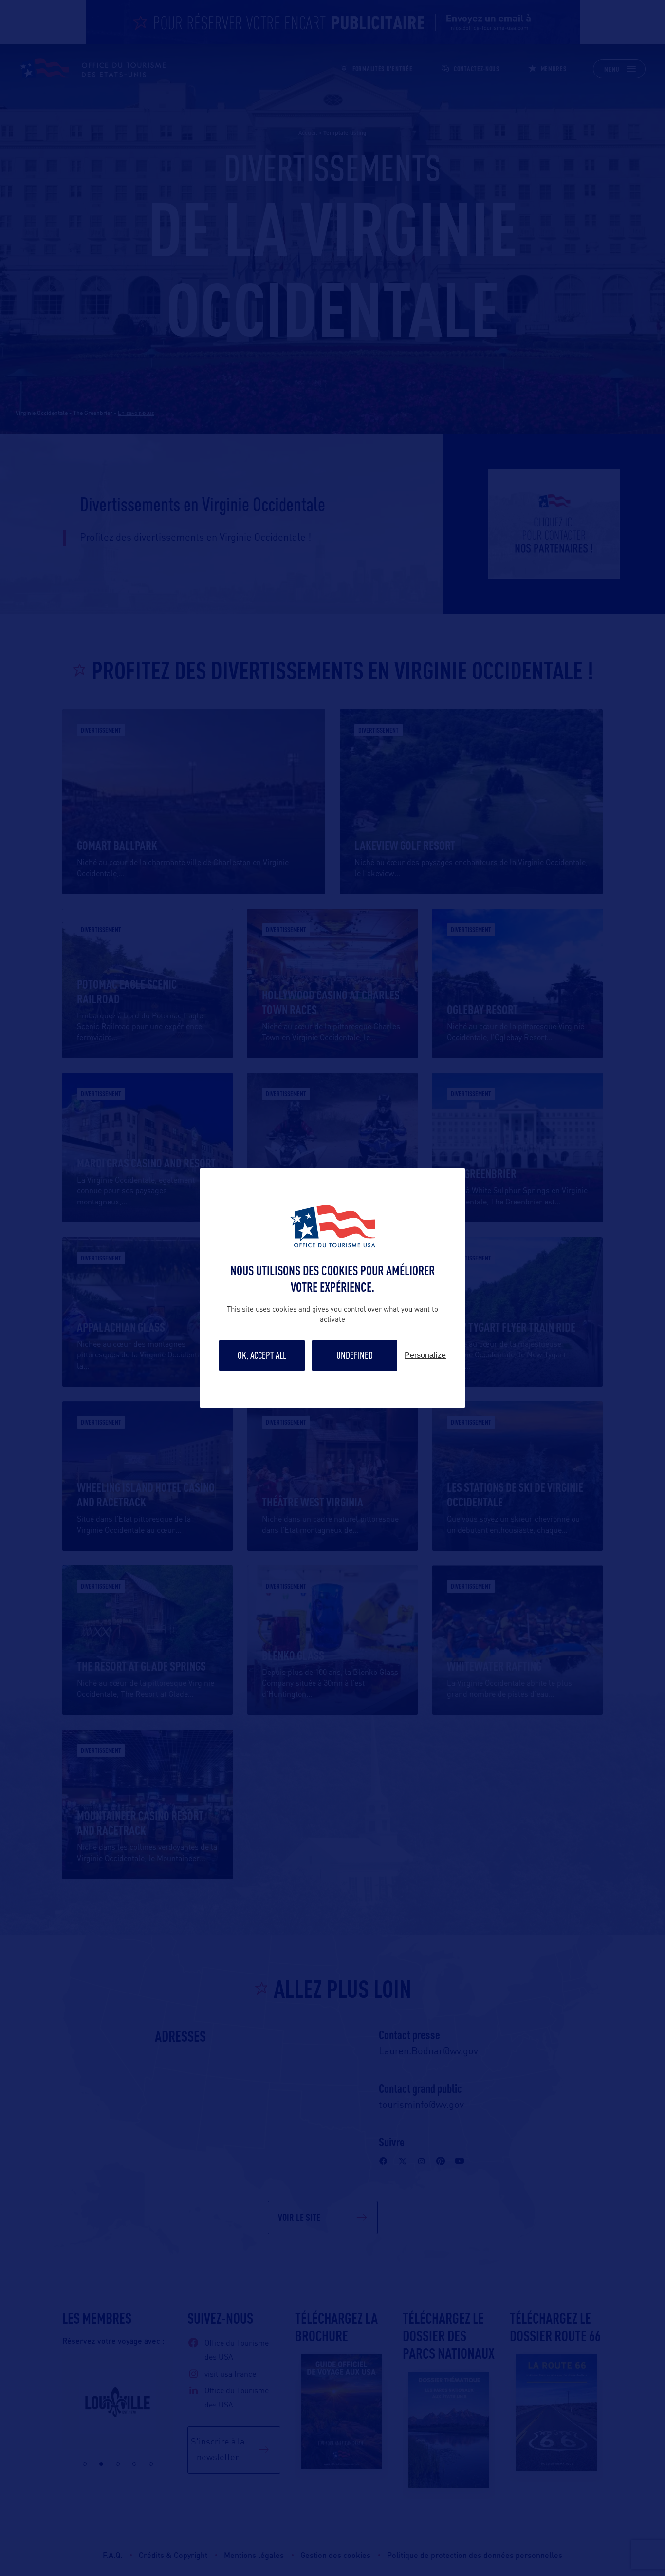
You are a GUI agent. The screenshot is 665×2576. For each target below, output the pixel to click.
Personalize (425, 1355)
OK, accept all (262, 1355)
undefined (355, 1355)
